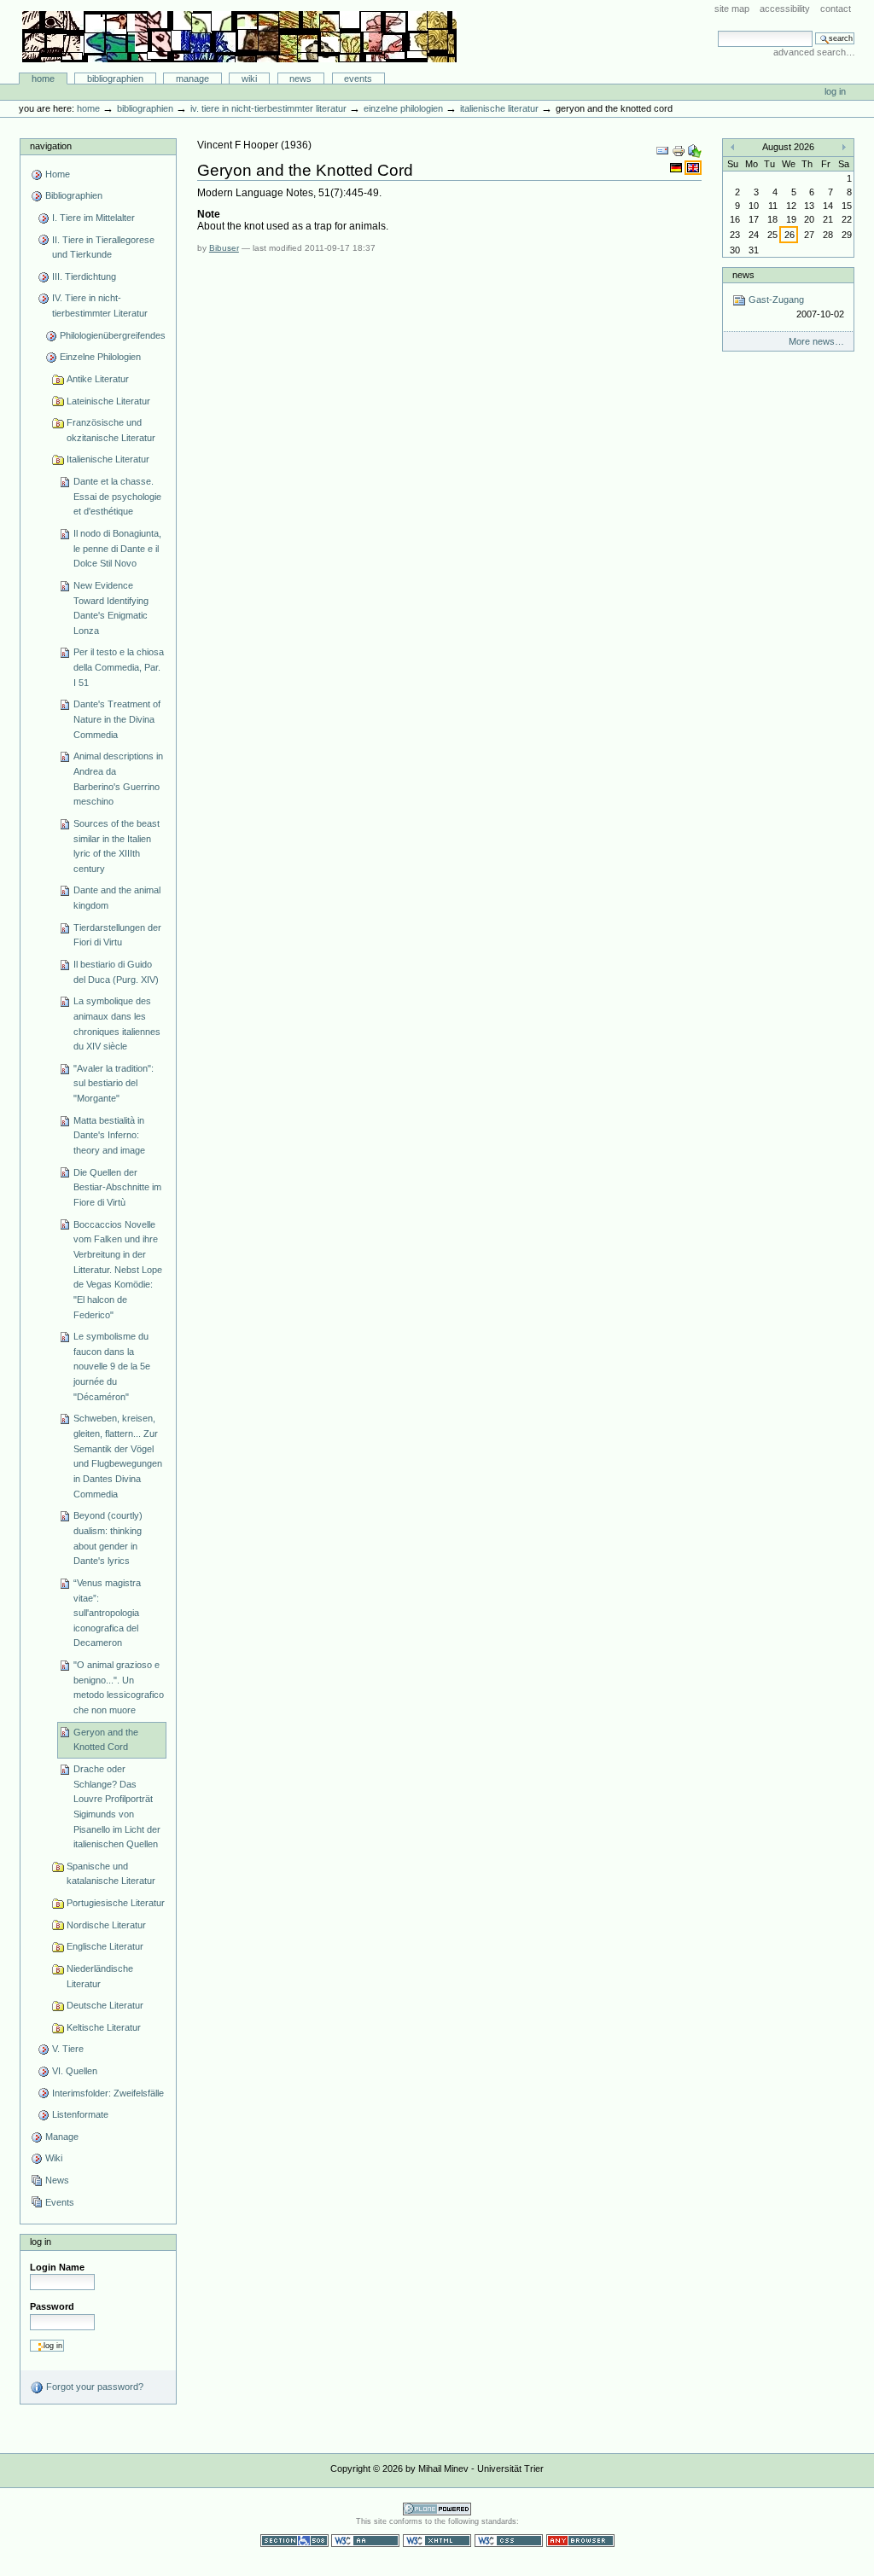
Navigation (51, 146)
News (300, 79)
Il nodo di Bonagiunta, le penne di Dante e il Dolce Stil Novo (117, 548)
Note (209, 214)
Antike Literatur (98, 379)
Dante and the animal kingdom (117, 898)
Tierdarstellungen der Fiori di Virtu (117, 935)
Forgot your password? (93, 2387)
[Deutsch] (677, 167)
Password (52, 2306)
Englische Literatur (105, 1946)
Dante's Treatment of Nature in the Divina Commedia (117, 719)
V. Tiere (68, 2049)
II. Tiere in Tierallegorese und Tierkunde (103, 247)
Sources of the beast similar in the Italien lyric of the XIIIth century (117, 846)
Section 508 (294, 2541)
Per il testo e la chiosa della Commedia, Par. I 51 (119, 667)
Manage (192, 79)
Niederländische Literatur (100, 1976)
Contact (836, 9)
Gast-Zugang (795, 307)
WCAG (365, 2541)
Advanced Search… (814, 52)
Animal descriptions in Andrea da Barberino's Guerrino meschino (118, 779)
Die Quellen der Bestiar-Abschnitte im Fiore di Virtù (117, 1187)
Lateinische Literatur (108, 401)
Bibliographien (115, 79)
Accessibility (785, 9)
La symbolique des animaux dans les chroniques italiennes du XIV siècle (117, 1023)
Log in (835, 91)
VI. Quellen (75, 2071)
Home (43, 79)
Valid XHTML (437, 2541)
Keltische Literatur (104, 2027)
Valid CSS (509, 2541)
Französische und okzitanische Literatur (111, 430)
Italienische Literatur (499, 108)
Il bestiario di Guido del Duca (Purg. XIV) (116, 972)
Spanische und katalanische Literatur (111, 1874)
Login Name (57, 2267)
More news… (816, 341)
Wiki (249, 79)
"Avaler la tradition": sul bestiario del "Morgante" (114, 1083)
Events (358, 79)
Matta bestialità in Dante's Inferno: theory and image (109, 1135)
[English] (693, 167)
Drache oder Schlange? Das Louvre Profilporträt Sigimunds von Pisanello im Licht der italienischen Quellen (117, 1806)
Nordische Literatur (106, 1925)
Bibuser (224, 248)
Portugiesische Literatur (116, 1903)
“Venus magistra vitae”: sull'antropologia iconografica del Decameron (107, 1613)
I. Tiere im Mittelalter (93, 218)
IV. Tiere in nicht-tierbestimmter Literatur (268, 108)
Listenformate (80, 2114)
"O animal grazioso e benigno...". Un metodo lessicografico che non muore (119, 1687)
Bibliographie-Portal (239, 37)
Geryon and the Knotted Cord (106, 1740)
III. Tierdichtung (84, 276)
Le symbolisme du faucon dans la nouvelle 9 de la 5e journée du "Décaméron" (112, 1367)
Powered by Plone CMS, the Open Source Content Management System (437, 2509)
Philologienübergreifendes (113, 335)
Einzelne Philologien (403, 108)
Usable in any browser (580, 2541)
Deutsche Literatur (105, 2005)
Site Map (732, 9)
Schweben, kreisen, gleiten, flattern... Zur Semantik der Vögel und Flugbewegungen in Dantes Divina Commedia (118, 1456)
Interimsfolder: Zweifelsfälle (108, 2093)
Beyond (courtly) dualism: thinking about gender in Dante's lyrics (108, 1538)
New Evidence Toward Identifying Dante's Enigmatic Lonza (111, 608)
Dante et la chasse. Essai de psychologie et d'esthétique (117, 496)
